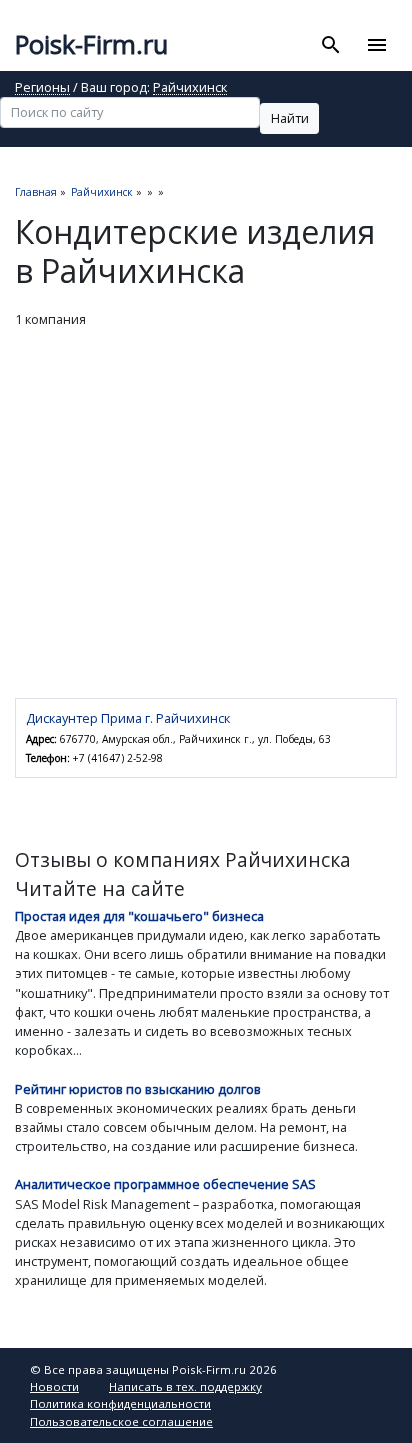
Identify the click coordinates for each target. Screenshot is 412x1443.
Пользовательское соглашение (121, 1421)
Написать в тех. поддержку (185, 1386)
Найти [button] (290, 118)
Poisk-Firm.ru (91, 44)
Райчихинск (190, 88)
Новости (54, 1386)
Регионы (42, 88)
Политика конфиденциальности (120, 1403)
